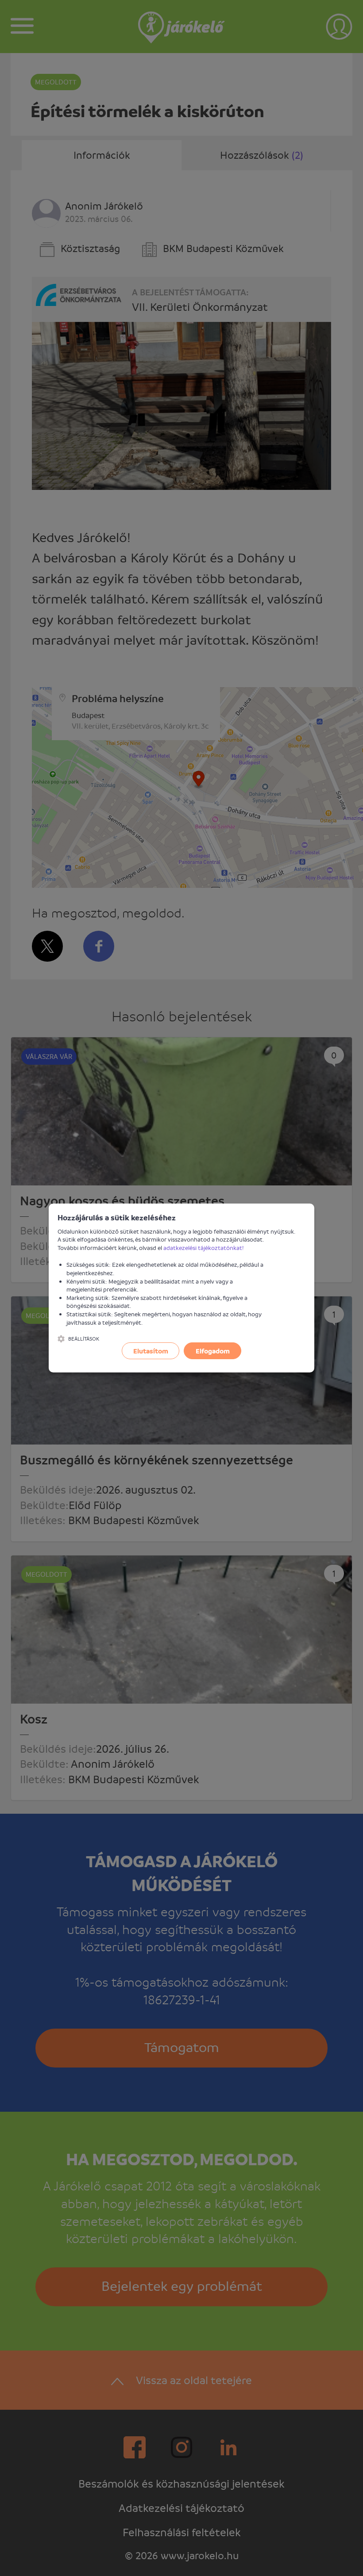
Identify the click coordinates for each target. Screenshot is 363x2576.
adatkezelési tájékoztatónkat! (204, 1248)
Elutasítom (151, 1351)
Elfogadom (213, 1351)
